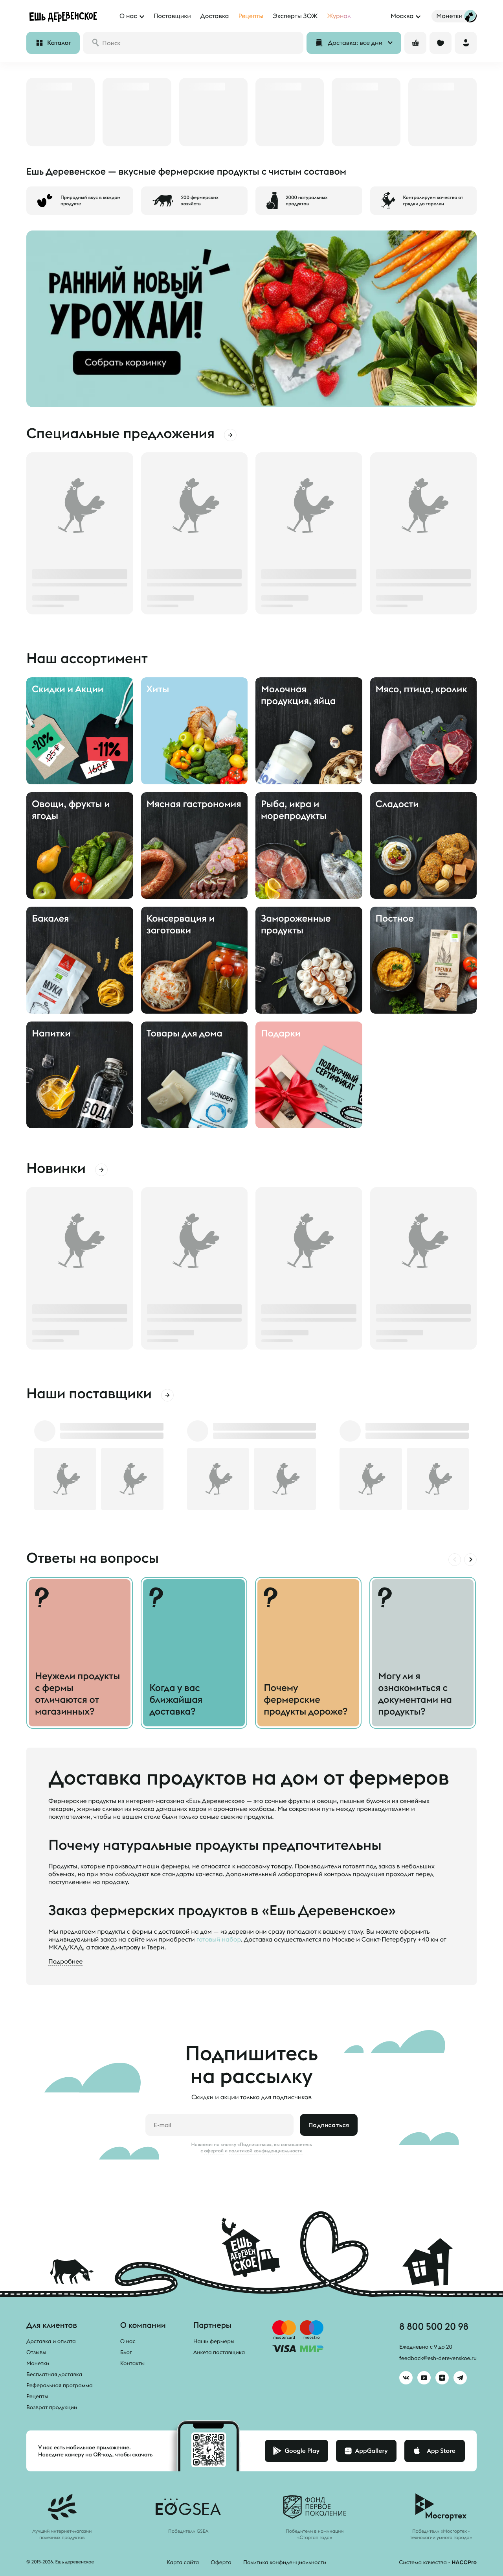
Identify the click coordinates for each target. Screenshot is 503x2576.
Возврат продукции (52, 2407)
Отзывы (36, 2352)
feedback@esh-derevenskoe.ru (438, 2358)
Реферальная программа (60, 2385)
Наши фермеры (214, 2341)
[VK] (406, 2378)
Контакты (133, 2363)
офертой (214, 2151)
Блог (126, 2352)
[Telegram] (460, 2378)
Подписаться (329, 2125)
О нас (128, 2341)
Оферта (221, 2562)
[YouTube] (424, 2378)
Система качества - (438, 2562)
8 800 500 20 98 (434, 2326)
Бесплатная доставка (54, 2374)
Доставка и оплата (51, 2341)
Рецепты (37, 2396)
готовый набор (219, 1940)
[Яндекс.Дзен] (442, 2378)
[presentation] (455, 1560)
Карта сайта (183, 2562)
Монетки (38, 2363)
